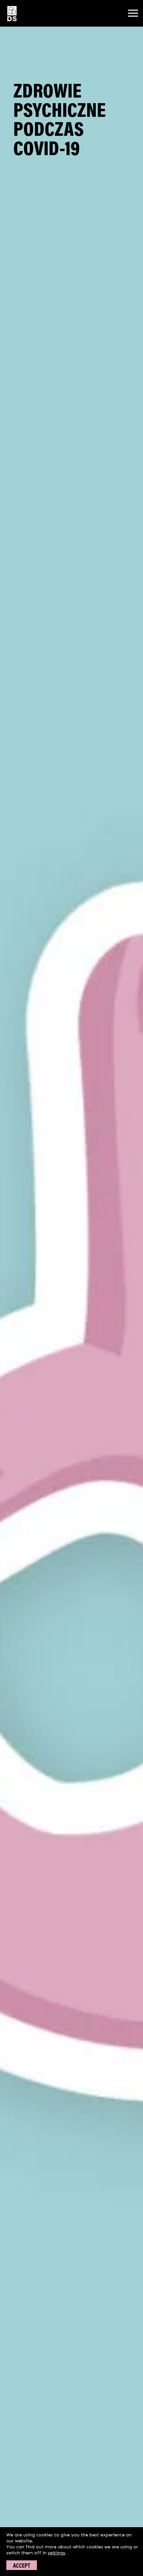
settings (57, 2553)
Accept (22, 2565)
